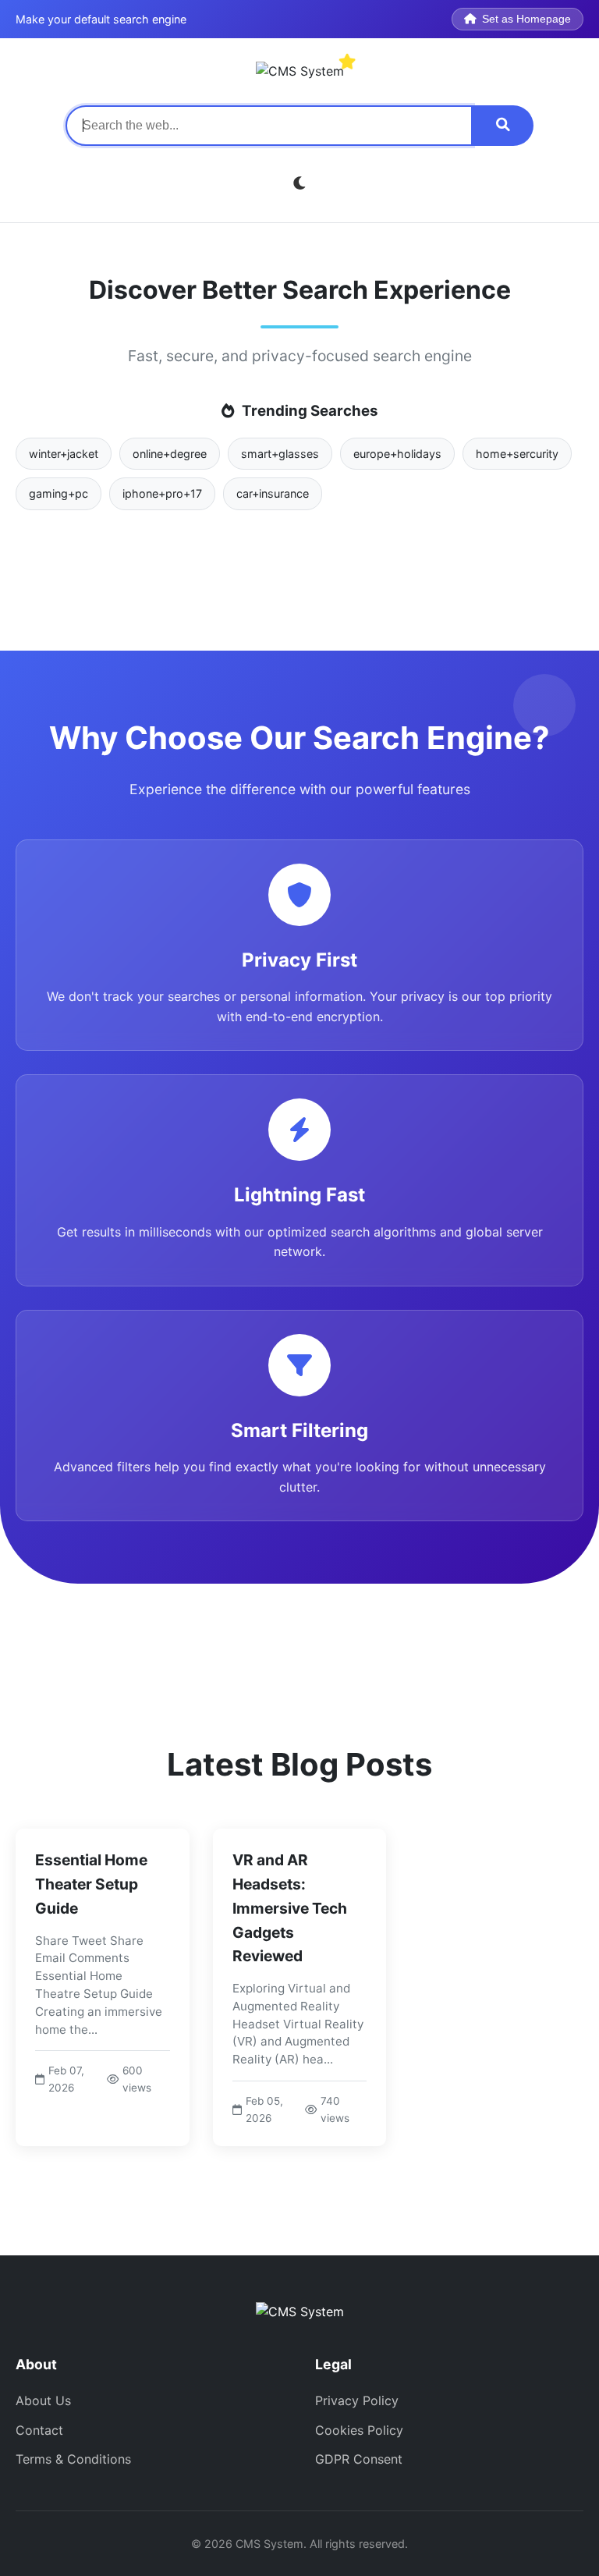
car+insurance (273, 493)
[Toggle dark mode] (300, 184)
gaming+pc (58, 493)
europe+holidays (397, 454)
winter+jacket (64, 454)
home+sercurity (517, 454)
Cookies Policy (359, 2430)
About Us (43, 2400)
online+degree (170, 454)
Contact (39, 2430)
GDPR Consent (359, 2459)
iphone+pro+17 (162, 493)
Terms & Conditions (73, 2459)
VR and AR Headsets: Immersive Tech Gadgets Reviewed (290, 1908)
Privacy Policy (357, 2400)
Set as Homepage (526, 19)
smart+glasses (280, 454)
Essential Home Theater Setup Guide (91, 1884)
